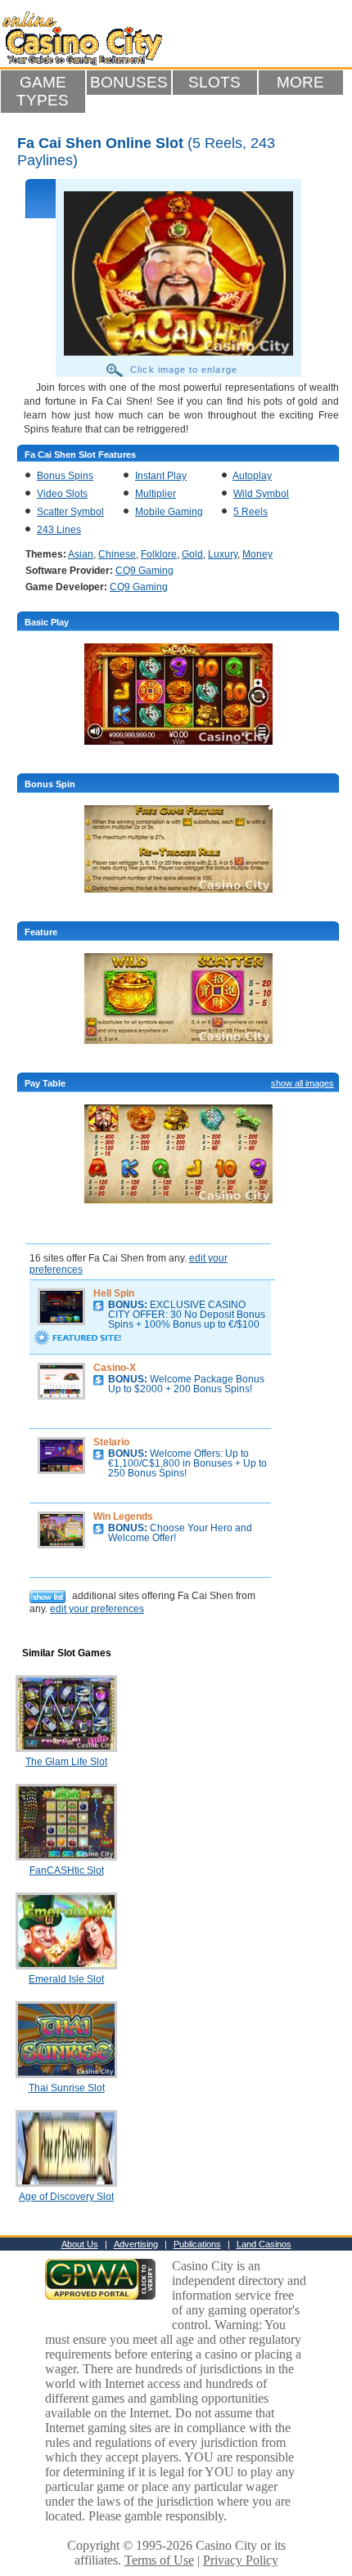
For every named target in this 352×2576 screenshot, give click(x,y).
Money (257, 554)
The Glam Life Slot (66, 1762)
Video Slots (62, 494)
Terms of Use (159, 2560)
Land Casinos (264, 2244)
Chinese (117, 554)
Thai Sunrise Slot (67, 2088)
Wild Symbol (261, 494)
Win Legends (123, 1516)
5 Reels (250, 512)
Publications (197, 2244)
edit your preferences (97, 1609)
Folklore (159, 554)
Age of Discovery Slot (66, 2197)
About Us (80, 2244)
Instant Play (161, 476)
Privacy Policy (241, 2560)
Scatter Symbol (70, 512)
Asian (81, 554)
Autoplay (252, 476)
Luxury (223, 554)
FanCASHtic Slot (67, 1870)
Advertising (136, 2244)
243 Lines (59, 530)
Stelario (111, 1442)
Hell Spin (114, 1293)
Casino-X (115, 1368)
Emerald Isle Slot (66, 1979)
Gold (192, 554)
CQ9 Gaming (144, 571)
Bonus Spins (65, 476)
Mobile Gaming (169, 512)
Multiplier (156, 494)
